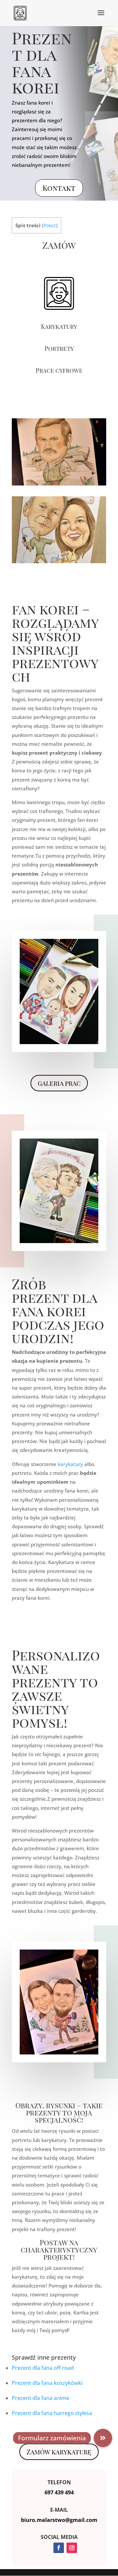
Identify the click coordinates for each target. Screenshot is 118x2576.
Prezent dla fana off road (43, 2368)
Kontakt (59, 188)
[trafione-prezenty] (59, 561)
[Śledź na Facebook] (59, 2548)
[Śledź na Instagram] (72, 2548)
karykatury (70, 1464)
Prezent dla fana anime (40, 2398)
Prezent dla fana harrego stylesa (52, 2413)
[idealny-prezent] (59, 484)
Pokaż (50, 225)
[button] (103, 2438)
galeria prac (59, 1083)
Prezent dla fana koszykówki (47, 2383)
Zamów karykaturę (59, 2452)
